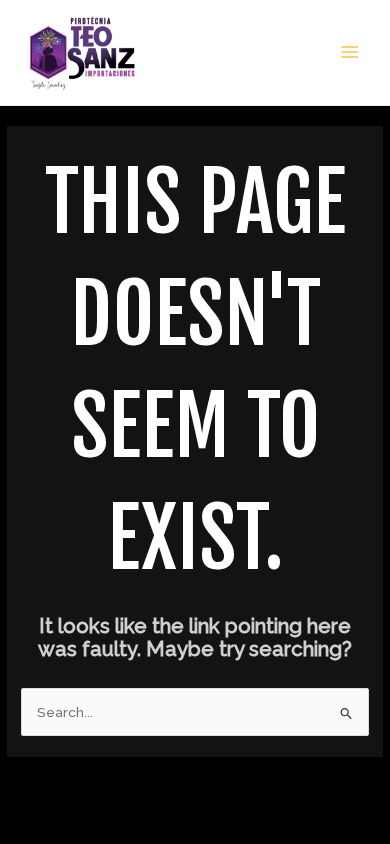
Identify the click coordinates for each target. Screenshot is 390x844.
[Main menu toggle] (350, 52)
